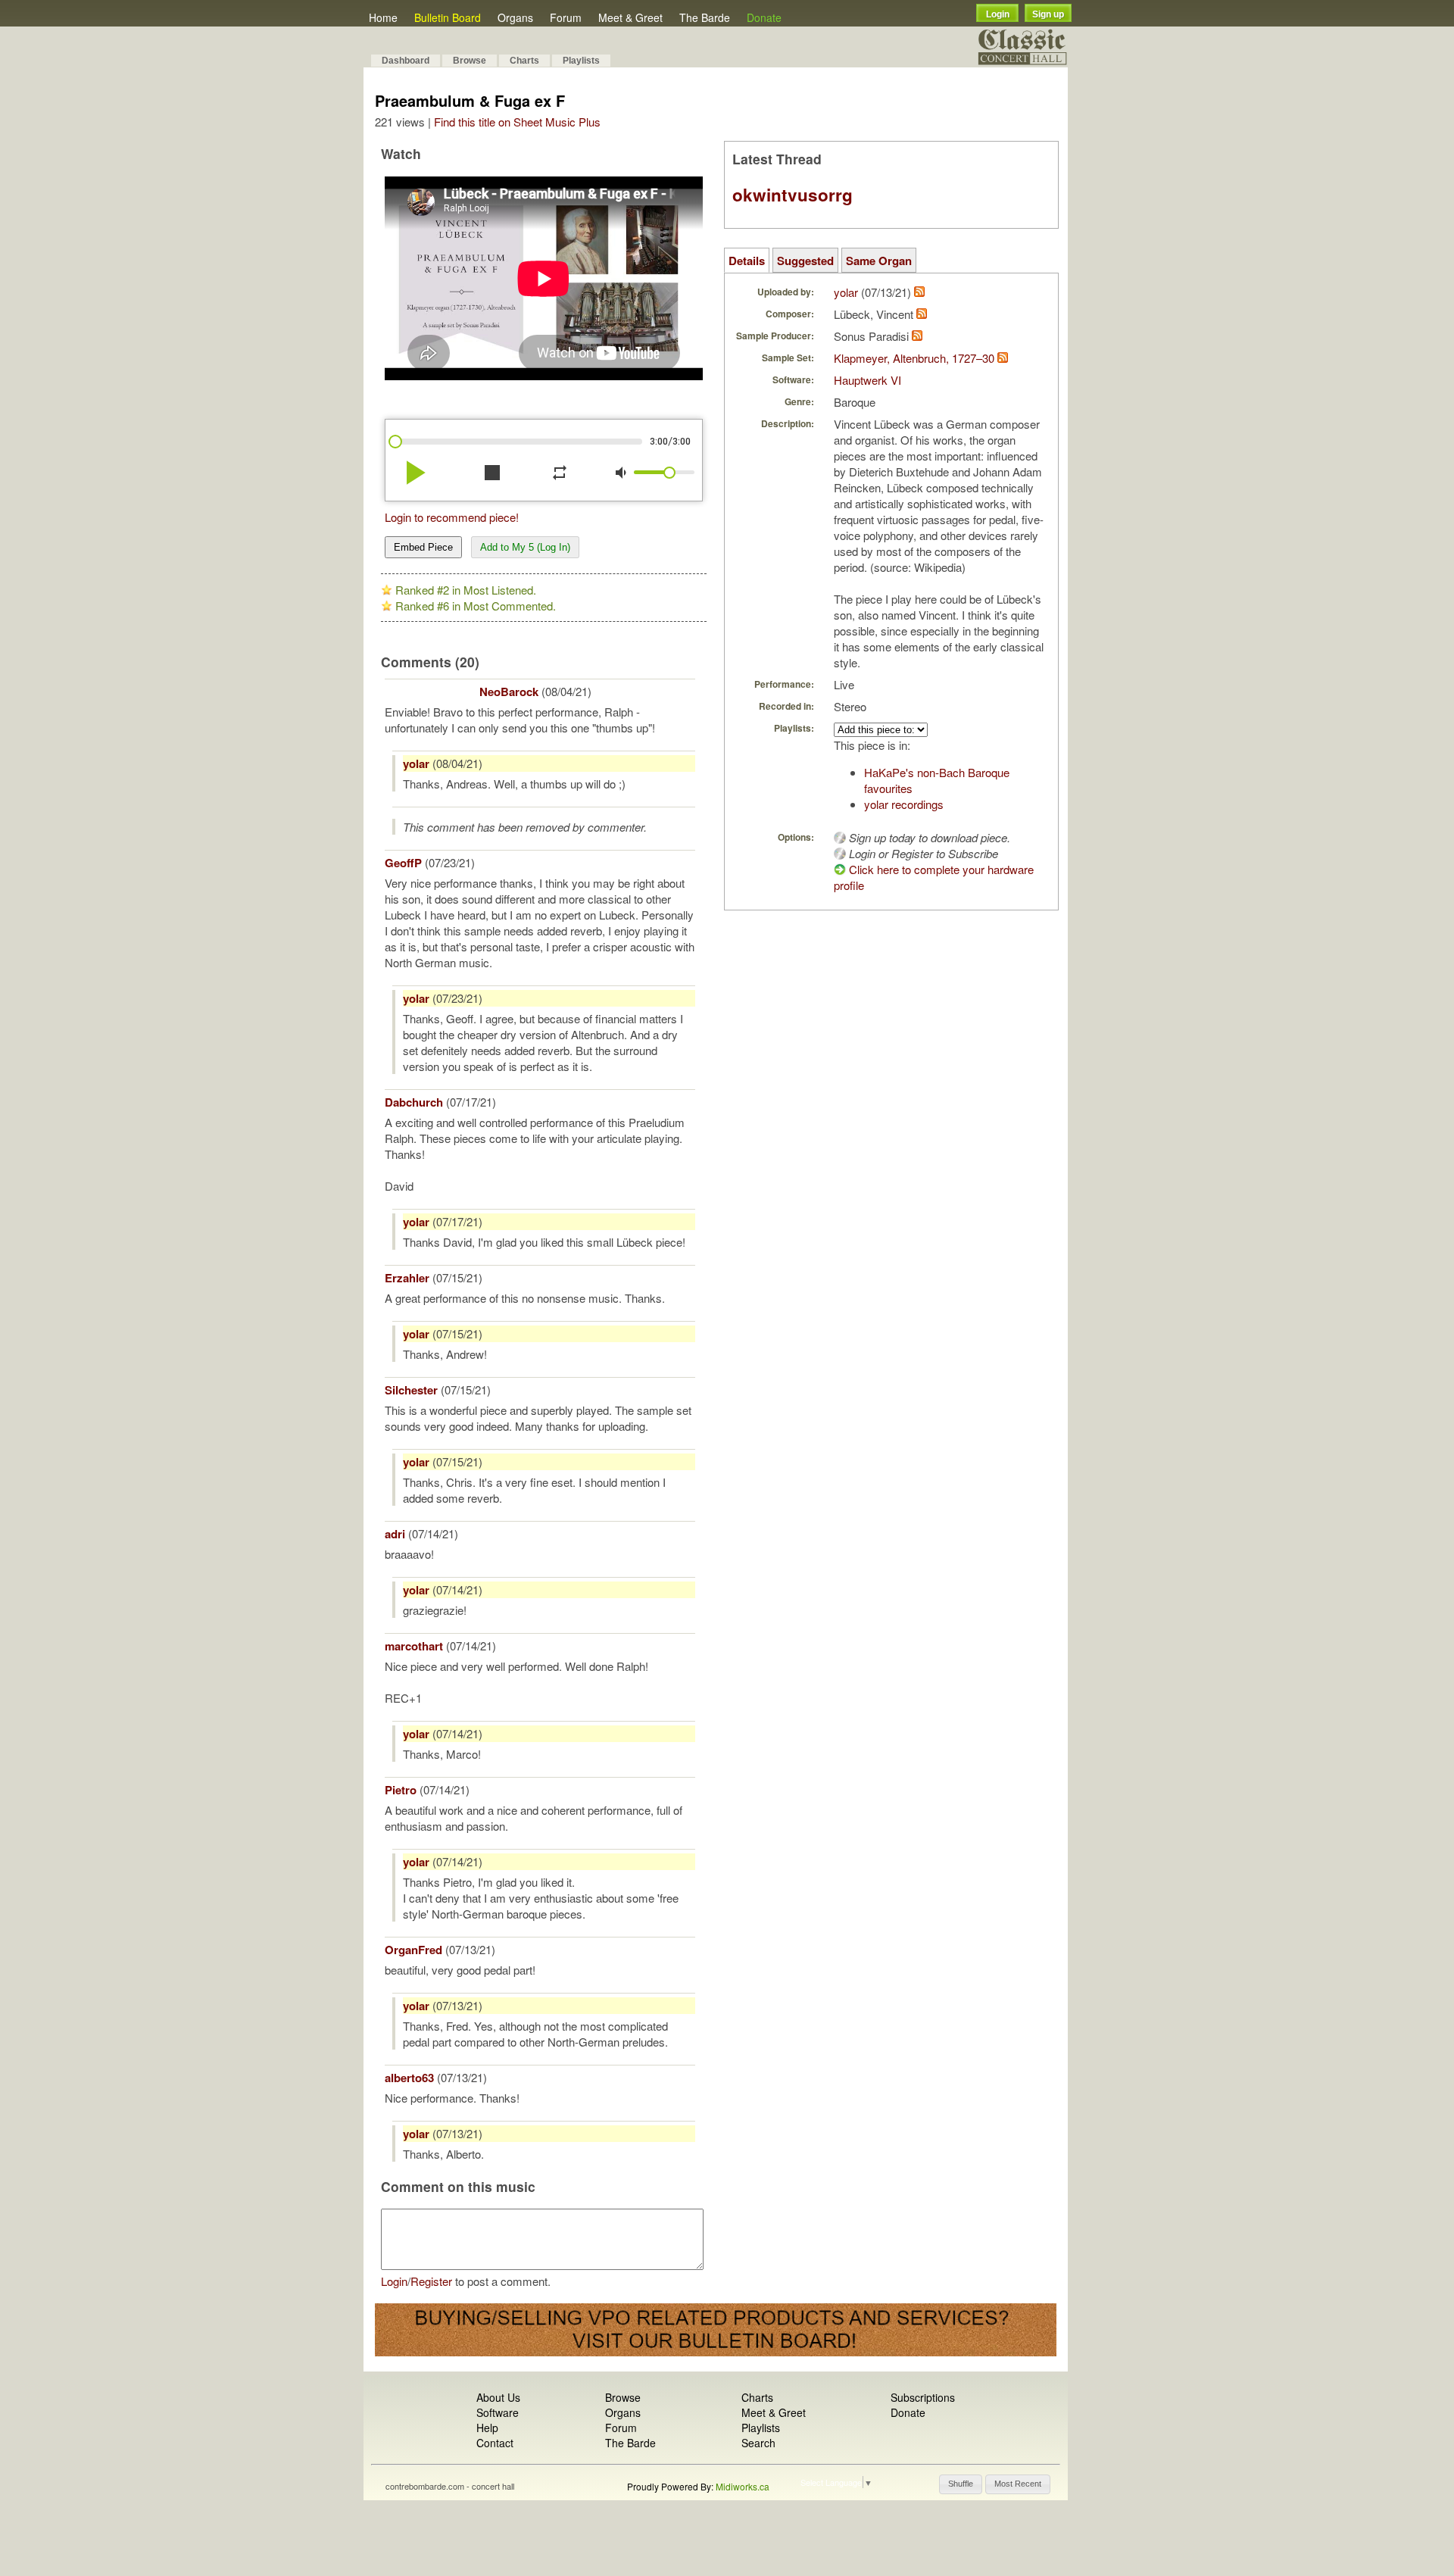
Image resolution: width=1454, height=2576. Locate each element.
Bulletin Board (448, 17)
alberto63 (409, 2078)
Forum (566, 17)
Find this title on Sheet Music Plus (517, 122)
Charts (524, 61)
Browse (470, 61)
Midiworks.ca (743, 2486)
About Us (498, 2397)
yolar (416, 763)
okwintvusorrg (793, 195)
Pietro (401, 1790)
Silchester (411, 1390)
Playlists (581, 61)
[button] (961, 2484)
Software (498, 2412)
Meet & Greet (630, 17)
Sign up (1048, 14)
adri (395, 1534)
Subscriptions (923, 2397)
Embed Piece (423, 547)
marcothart (414, 1646)
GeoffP (403, 863)
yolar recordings (904, 804)
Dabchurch (414, 1102)
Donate (764, 17)
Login (998, 14)
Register (431, 2281)
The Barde (705, 17)
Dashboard (406, 61)
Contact (495, 2443)
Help (487, 2428)
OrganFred (413, 1950)
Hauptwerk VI (867, 380)
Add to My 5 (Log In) (525, 547)
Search (758, 2443)
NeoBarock (509, 692)
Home (383, 17)
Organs (515, 17)
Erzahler (407, 1278)
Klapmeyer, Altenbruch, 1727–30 (914, 358)
